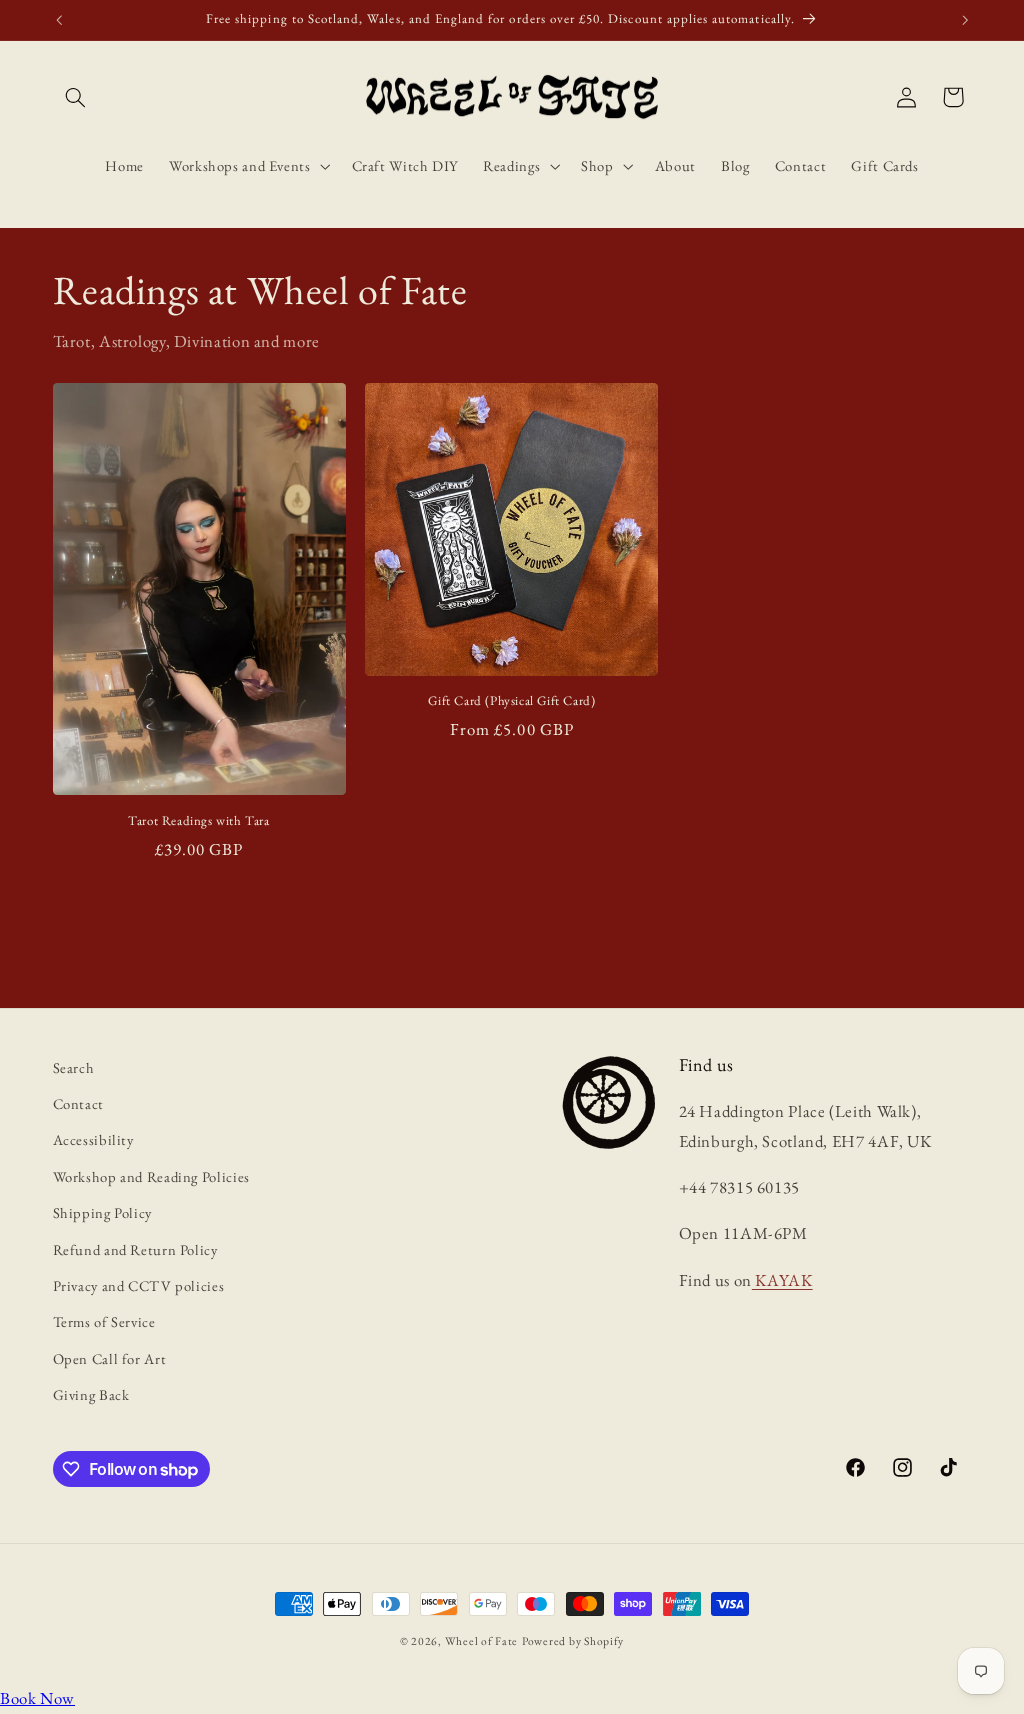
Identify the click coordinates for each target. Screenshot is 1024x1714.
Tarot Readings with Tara (198, 821)
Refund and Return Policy (135, 1249)
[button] (76, 97)
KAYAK (782, 1280)
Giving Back (91, 1394)
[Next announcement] (965, 20)
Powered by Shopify (573, 1640)
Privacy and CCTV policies (139, 1285)
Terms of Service (104, 1321)
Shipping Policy (102, 1212)
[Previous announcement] (59, 20)
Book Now (37, 1698)
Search (74, 1067)
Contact (78, 1103)
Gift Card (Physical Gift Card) (511, 701)
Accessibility (93, 1139)
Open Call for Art (110, 1358)
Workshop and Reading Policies (151, 1176)
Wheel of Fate (482, 1640)
